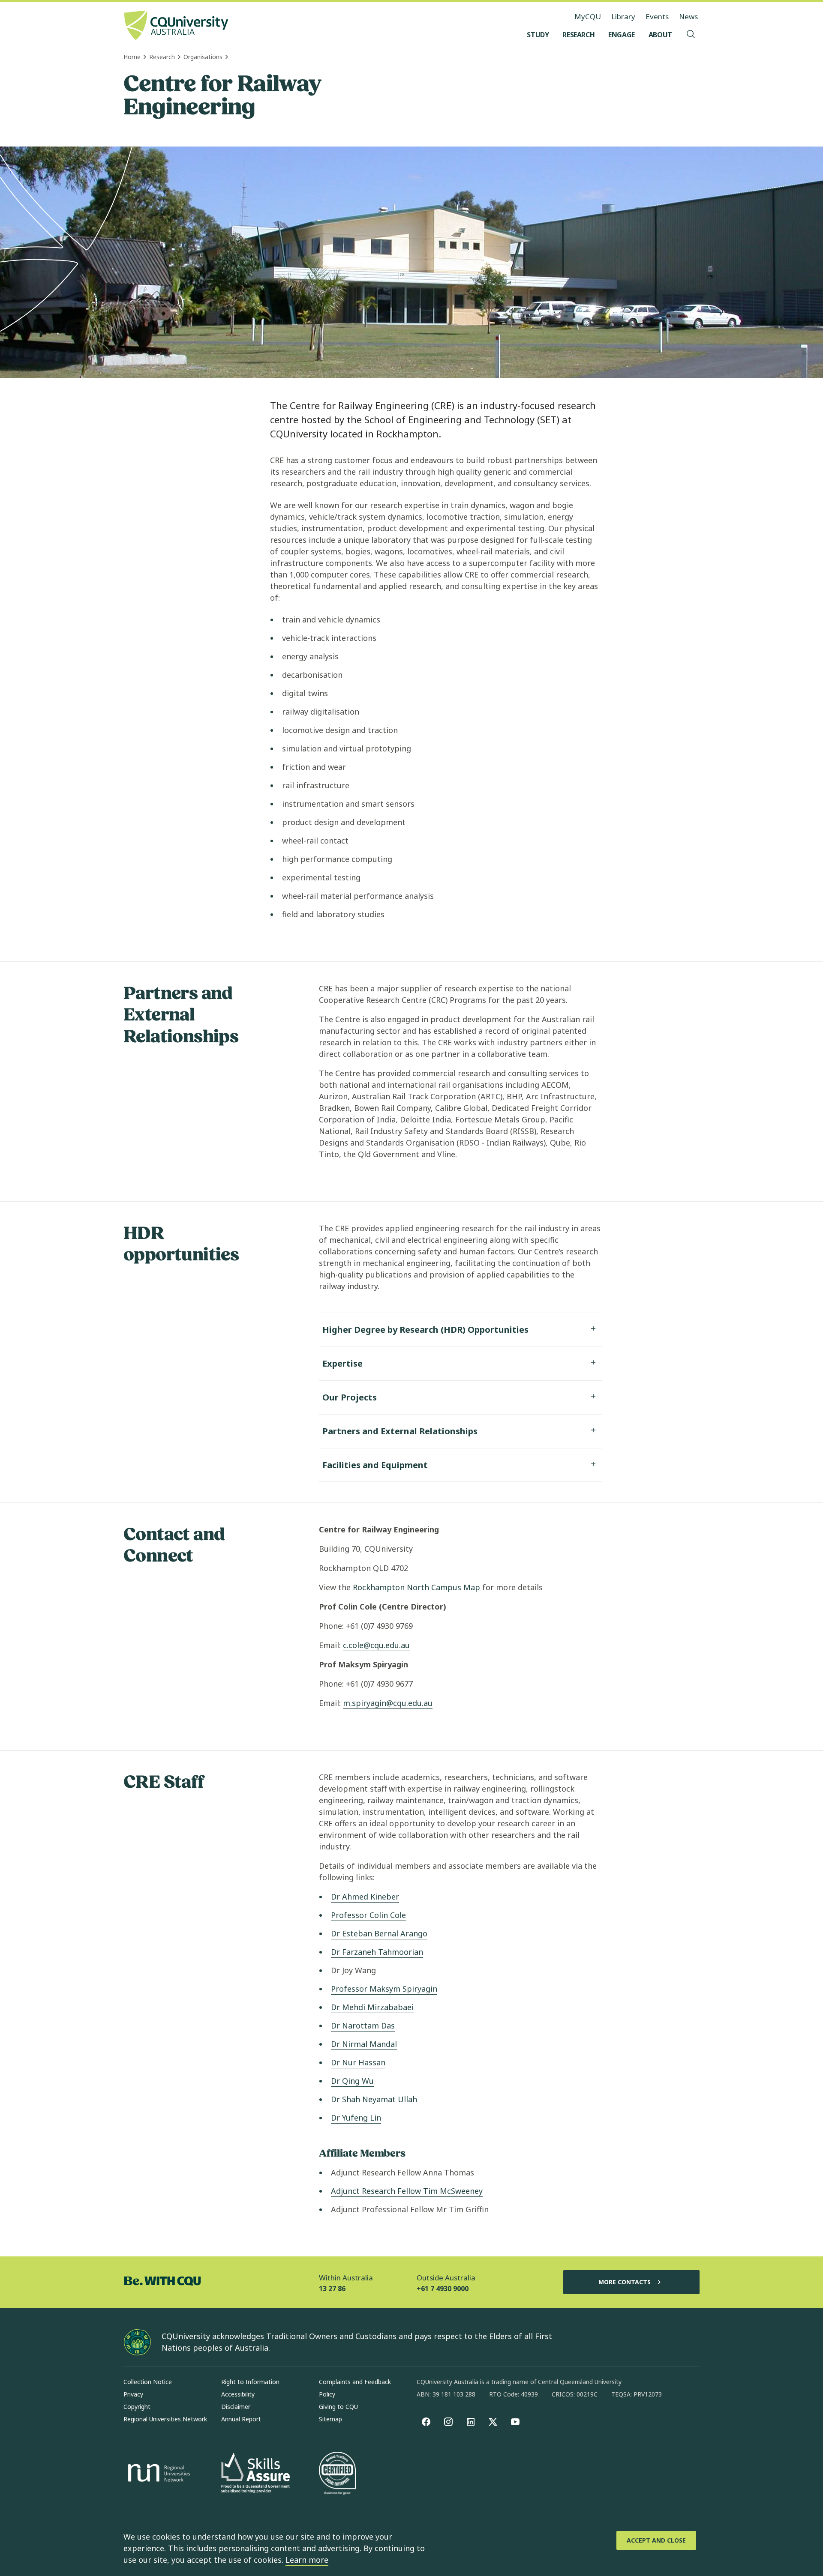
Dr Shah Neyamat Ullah (374, 2099)
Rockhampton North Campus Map (416, 1587)
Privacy (133, 2394)
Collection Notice (148, 2382)
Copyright (137, 2407)
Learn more (307, 2560)
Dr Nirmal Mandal (364, 2044)
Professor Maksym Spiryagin (384, 1989)
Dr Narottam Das (363, 2025)
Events (657, 16)
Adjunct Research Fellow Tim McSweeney (407, 2191)
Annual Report (241, 2419)
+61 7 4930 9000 (443, 2289)
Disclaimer (236, 2407)
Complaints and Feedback (355, 2382)
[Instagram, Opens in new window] (448, 2422)
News (688, 16)
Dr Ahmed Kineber (365, 1897)
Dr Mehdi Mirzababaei (372, 2007)
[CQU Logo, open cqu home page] (176, 26)
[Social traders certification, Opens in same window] (337, 2474)
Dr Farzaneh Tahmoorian (377, 1952)
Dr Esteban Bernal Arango (379, 1933)
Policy (327, 2394)
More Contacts (625, 2282)
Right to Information (250, 2382)
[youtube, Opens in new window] (515, 2422)
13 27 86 (332, 2289)
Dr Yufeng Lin (356, 2118)
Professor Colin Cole (368, 1915)
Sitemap (330, 2419)
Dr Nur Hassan (358, 2062)
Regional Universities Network (165, 2419)
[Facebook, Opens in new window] (426, 2422)
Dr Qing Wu (352, 2081)
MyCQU (588, 16)
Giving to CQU (338, 2407)
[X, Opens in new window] (493, 2422)
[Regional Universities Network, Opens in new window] (158, 2474)
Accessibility (238, 2394)
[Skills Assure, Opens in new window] (255, 2474)
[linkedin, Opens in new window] (471, 2422)
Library (623, 16)
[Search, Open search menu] (691, 35)
